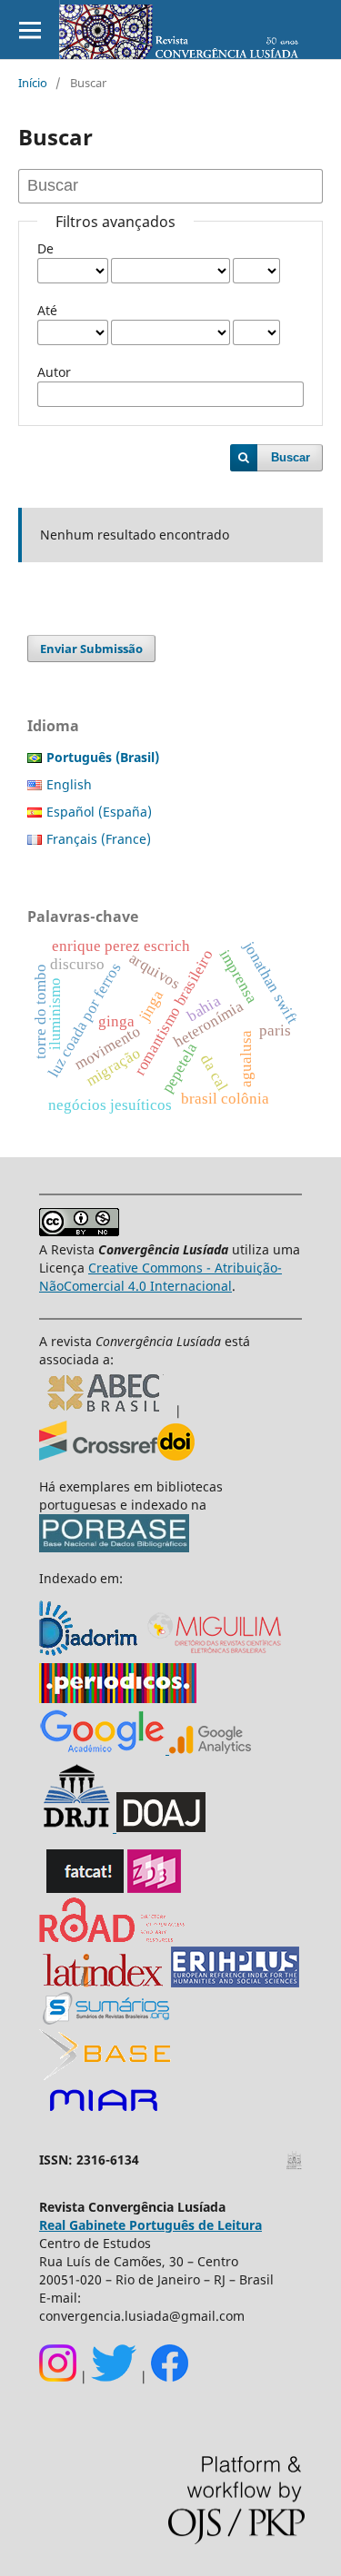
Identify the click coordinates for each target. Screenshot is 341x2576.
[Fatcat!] (85, 1888)
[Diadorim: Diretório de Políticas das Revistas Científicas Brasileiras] (90, 1654)
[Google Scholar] (102, 1749)
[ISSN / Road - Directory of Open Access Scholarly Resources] (113, 1937)
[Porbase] (114, 1547)
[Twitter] (114, 2377)
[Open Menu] (30, 30)
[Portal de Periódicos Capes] (118, 1698)
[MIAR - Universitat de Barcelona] (103, 2112)
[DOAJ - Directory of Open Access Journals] (161, 1827)
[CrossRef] (117, 1456)
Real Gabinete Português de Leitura (150, 2225)
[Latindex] (103, 1982)
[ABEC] (107, 1411)
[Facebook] (170, 2377)
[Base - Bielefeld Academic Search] (105, 2075)
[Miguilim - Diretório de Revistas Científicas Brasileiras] (216, 1654)
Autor (54, 372)
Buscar (291, 457)
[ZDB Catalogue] (154, 1888)
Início (33, 83)
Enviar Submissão (91, 649)
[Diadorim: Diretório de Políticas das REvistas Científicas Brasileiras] (208, 1749)
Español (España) (99, 812)
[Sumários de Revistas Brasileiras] (106, 2020)
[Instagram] (58, 2377)
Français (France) (99, 839)
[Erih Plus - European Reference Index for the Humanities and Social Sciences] (235, 1982)
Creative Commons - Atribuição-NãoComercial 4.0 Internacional (160, 1277)
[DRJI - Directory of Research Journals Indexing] (76, 1827)
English (69, 784)
